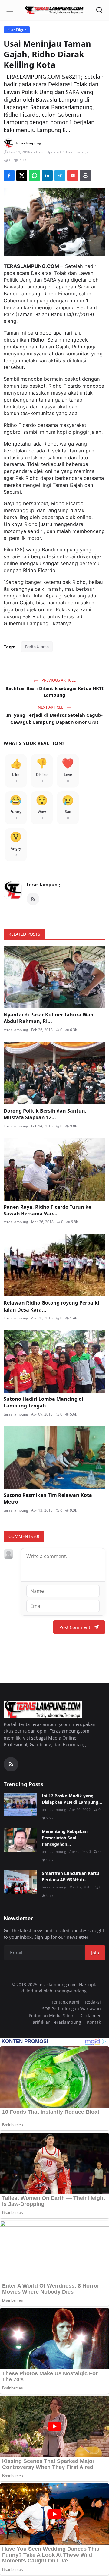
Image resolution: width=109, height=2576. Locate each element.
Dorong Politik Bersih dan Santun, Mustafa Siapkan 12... (45, 1114)
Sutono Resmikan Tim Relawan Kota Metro (48, 1498)
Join (95, 1953)
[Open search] (99, 10)
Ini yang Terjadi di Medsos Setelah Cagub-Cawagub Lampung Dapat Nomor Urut (54, 718)
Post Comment (75, 1627)
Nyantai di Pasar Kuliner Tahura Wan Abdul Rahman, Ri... (49, 1018)
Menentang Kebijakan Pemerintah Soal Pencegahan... (65, 1838)
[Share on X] (22, 175)
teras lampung (43, 884)
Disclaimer (90, 2015)
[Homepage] (54, 10)
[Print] (85, 175)
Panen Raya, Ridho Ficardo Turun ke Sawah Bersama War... (47, 1210)
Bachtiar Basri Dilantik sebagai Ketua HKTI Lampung (54, 692)
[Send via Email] (73, 175)
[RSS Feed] (33, 899)
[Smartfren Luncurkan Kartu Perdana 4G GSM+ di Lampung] (20, 1882)
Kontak (94, 2022)
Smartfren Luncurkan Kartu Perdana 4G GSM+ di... (71, 1876)
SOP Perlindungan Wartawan (71, 2009)
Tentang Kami (65, 2002)
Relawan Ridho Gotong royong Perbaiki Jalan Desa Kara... (51, 1306)
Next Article (51, 707)
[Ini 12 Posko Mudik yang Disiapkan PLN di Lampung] (20, 1804)
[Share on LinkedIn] (47, 175)
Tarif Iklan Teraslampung (56, 2022)
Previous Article (58, 680)
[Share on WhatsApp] (35, 175)
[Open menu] (10, 10)
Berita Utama (37, 647)
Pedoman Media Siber (51, 2015)
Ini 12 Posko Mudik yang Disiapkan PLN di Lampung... (72, 1799)
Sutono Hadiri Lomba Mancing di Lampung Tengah (43, 1402)
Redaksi (93, 2002)
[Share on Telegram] (60, 175)
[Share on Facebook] (9, 175)
